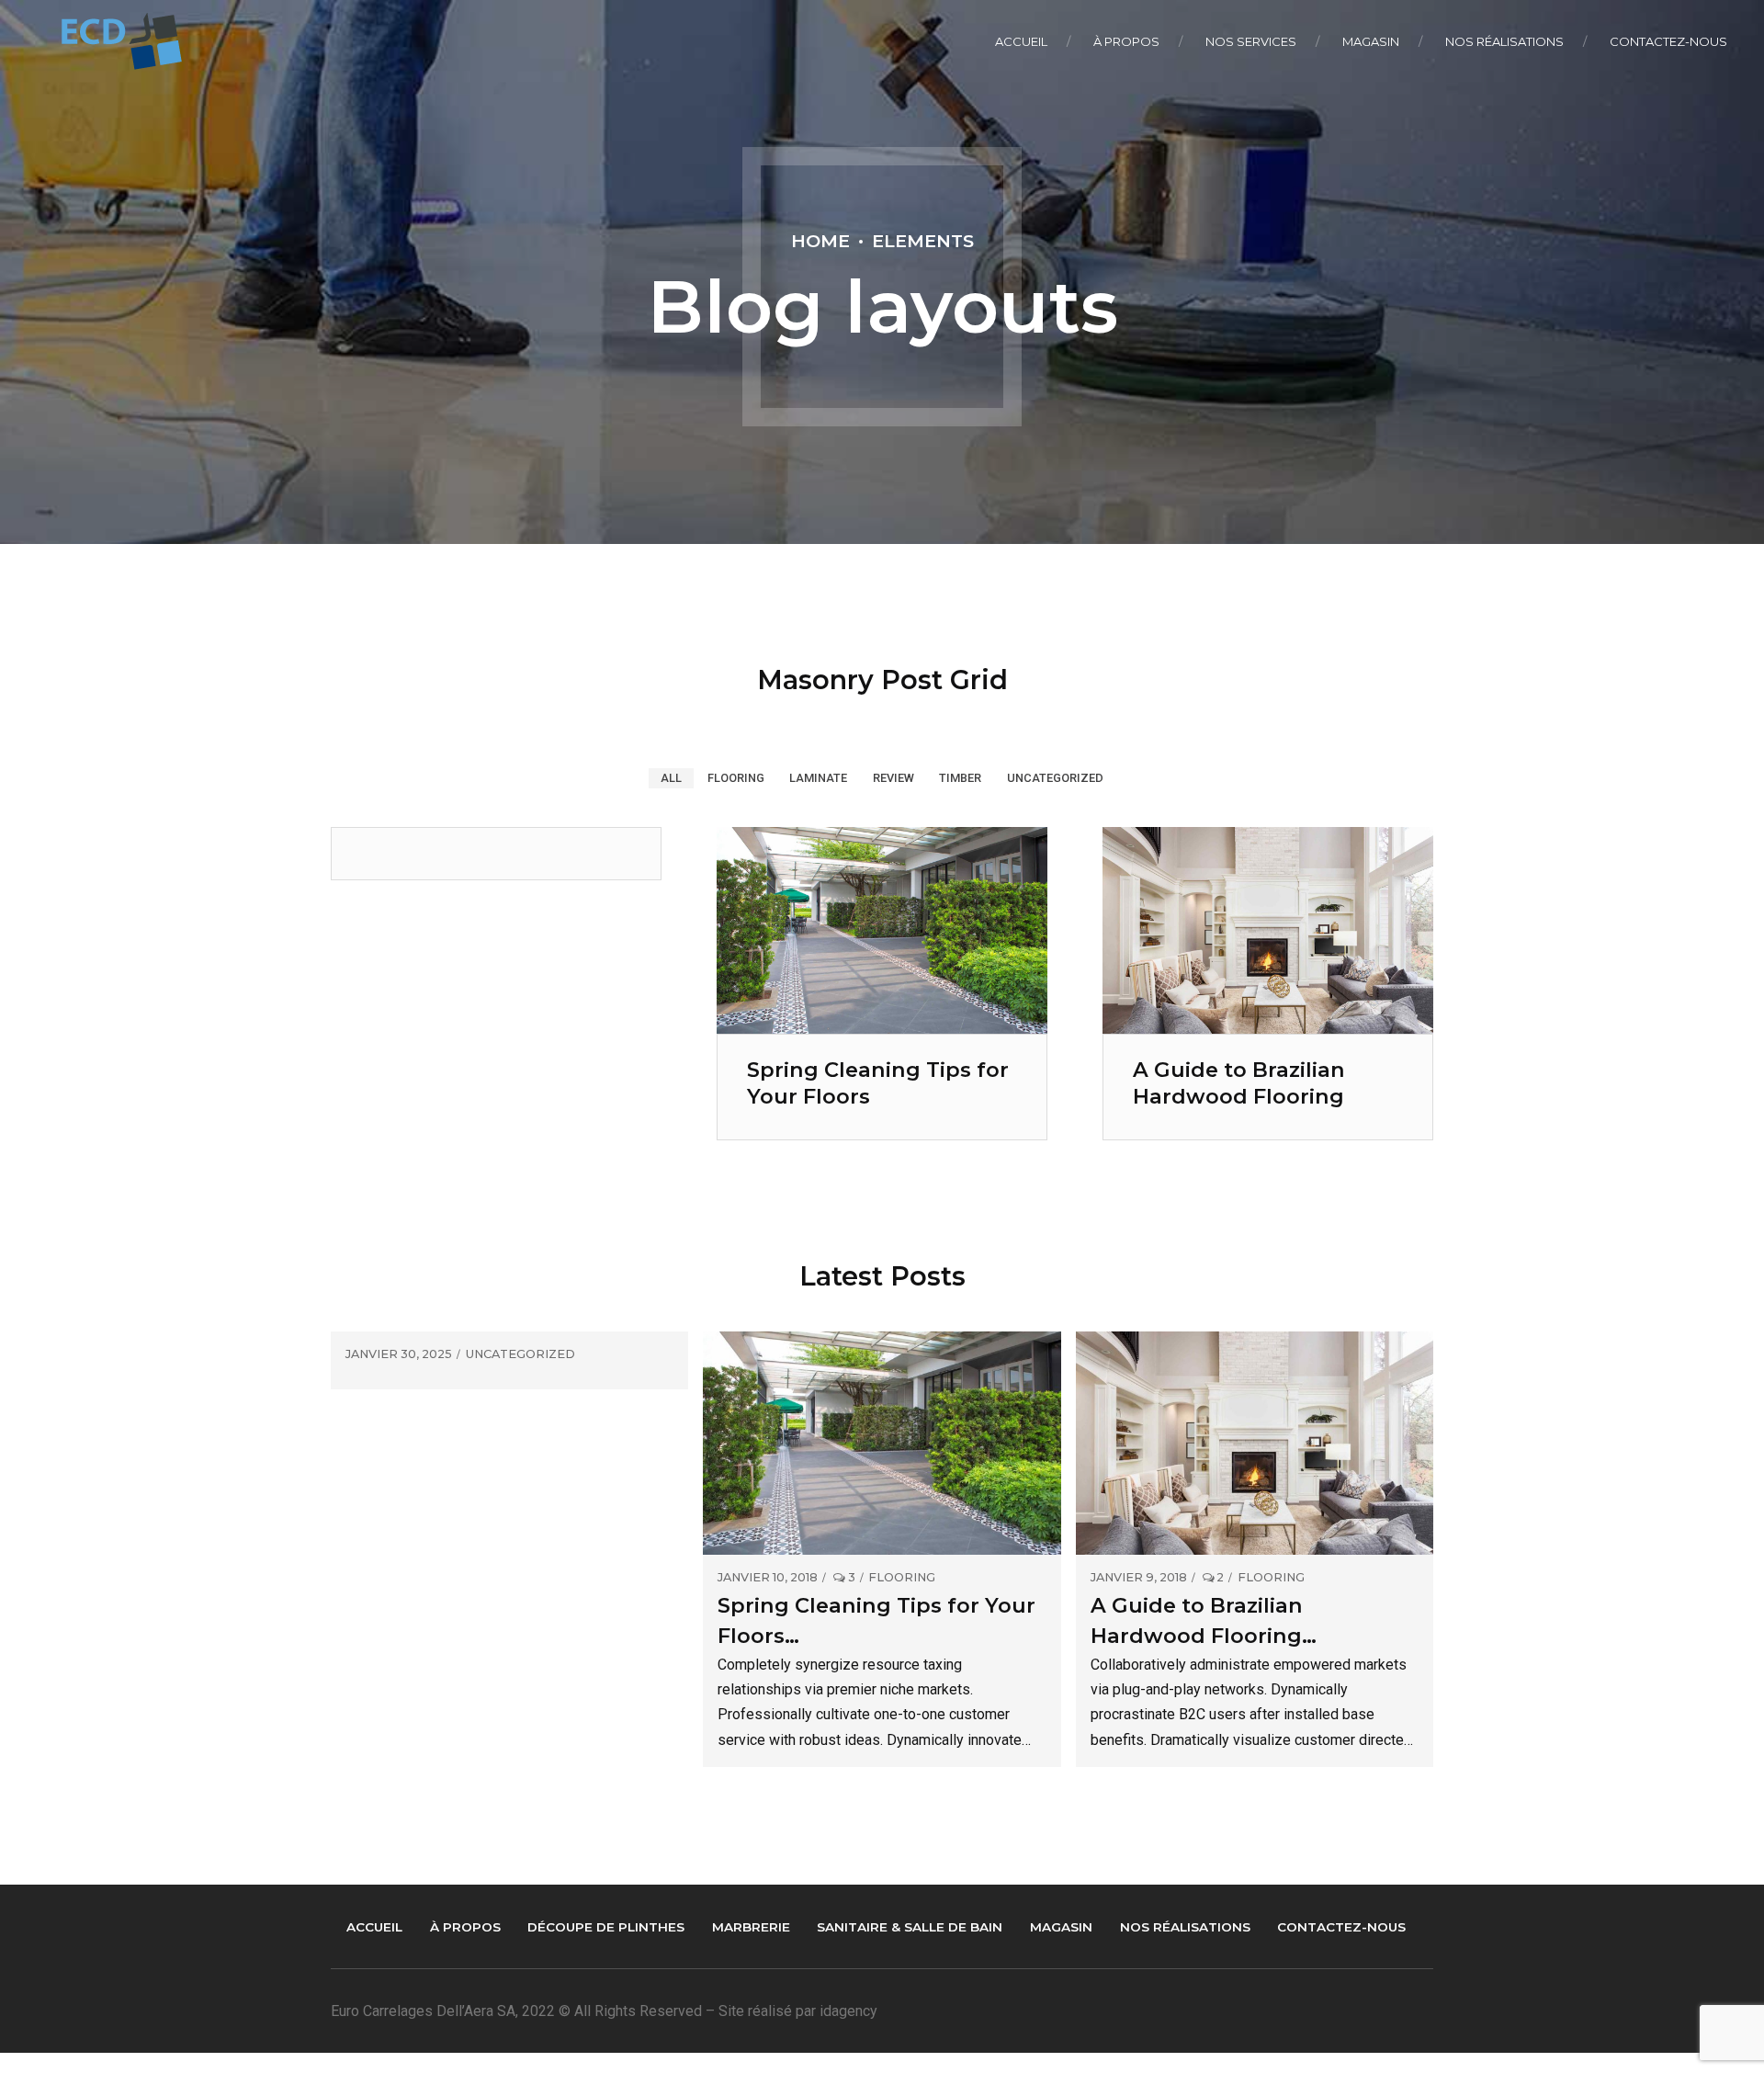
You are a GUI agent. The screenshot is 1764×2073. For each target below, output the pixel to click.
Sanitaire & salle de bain (910, 1927)
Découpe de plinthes (606, 1927)
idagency (848, 2011)
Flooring (902, 1578)
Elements (923, 241)
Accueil (1021, 41)
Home (820, 241)
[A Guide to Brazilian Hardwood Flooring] (1268, 1029)
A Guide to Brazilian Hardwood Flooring (1239, 1083)
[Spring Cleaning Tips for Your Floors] (882, 1029)
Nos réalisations (1504, 41)
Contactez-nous (1668, 41)
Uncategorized (520, 1355)
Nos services (1251, 41)
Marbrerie (751, 1927)
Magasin (1371, 41)
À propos (1126, 41)
